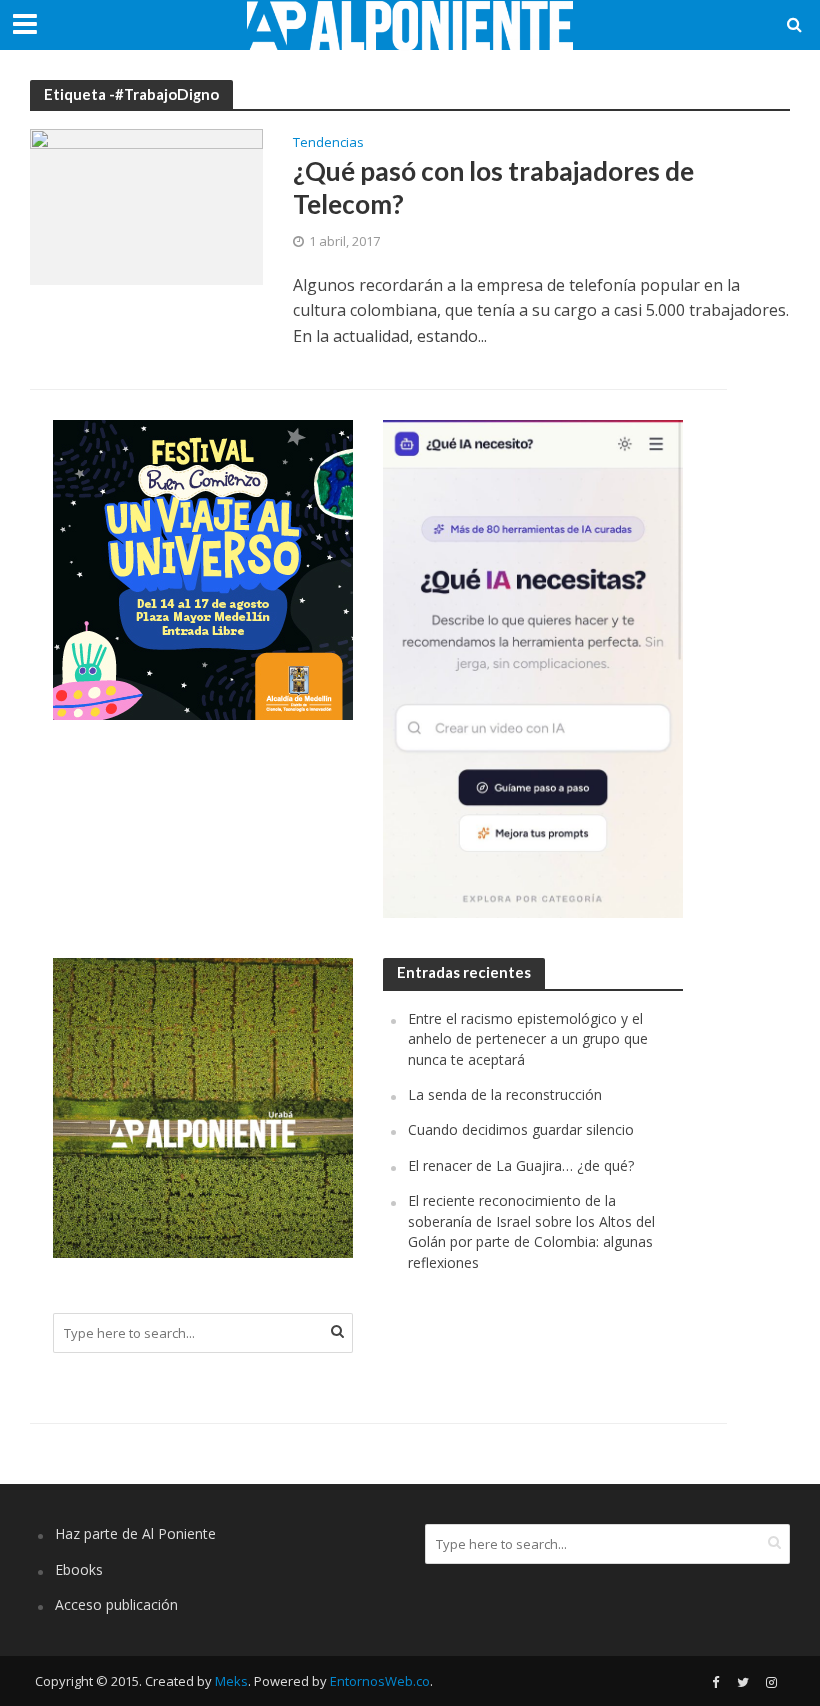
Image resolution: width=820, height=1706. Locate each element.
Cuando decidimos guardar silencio (521, 1129)
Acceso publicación (116, 1604)
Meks (231, 1681)
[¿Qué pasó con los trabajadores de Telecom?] (146, 205)
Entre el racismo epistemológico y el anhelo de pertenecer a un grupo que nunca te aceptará (528, 1039)
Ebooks (79, 1569)
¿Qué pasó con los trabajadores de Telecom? (493, 188)
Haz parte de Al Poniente (135, 1533)
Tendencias (328, 143)
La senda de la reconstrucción (505, 1094)
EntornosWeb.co (380, 1681)
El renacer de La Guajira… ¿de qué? (521, 1165)
